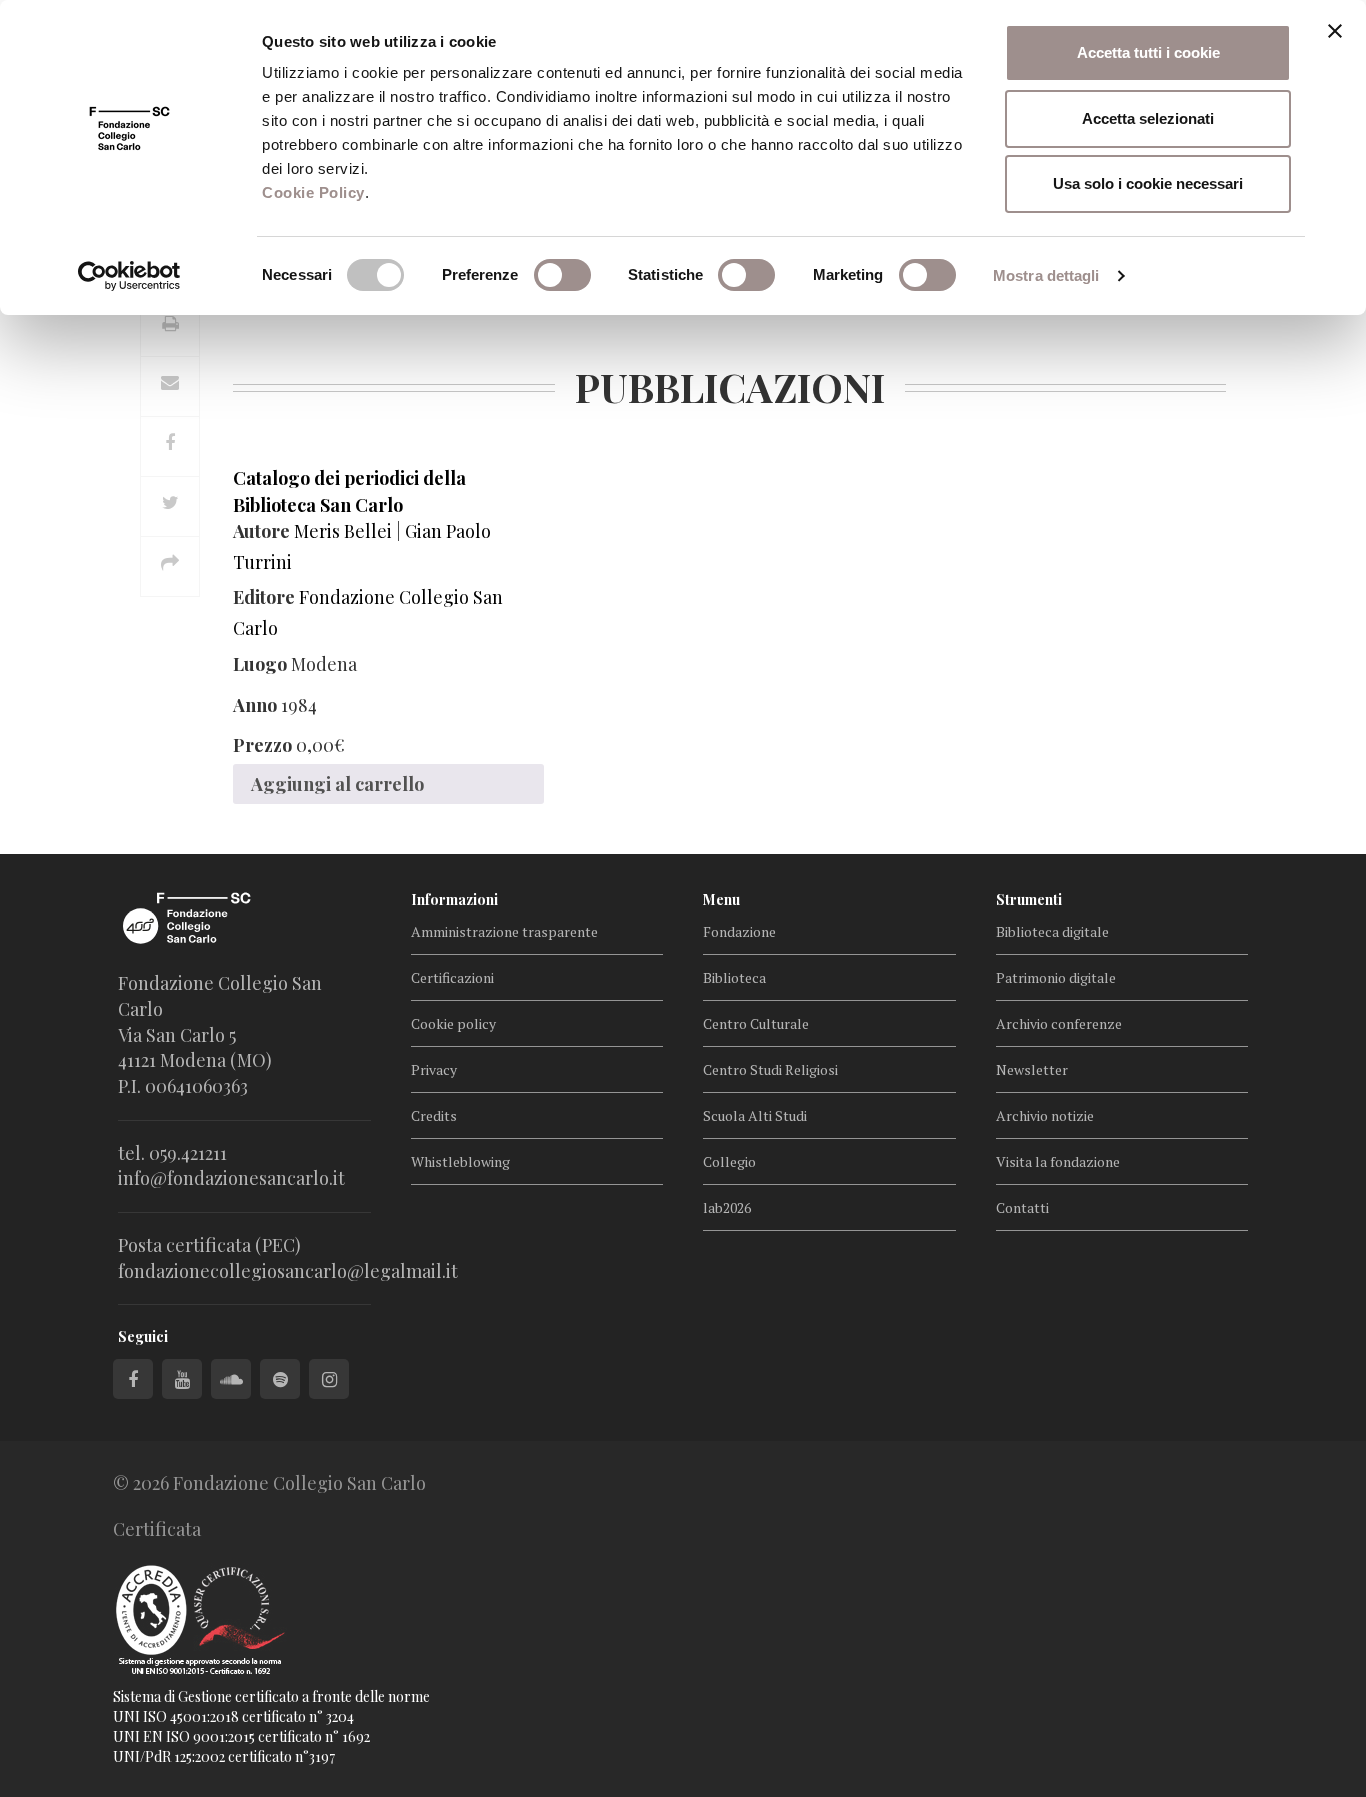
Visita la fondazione (1058, 1161)
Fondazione (739, 931)
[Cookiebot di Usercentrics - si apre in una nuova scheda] (129, 276)
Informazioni (454, 899)
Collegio (729, 1161)
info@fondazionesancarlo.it (231, 1178)
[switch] (562, 275)
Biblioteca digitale (1052, 931)
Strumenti (1029, 899)
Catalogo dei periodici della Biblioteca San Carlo (349, 491)
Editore (264, 597)
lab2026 (727, 1207)
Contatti (1022, 1207)
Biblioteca (734, 977)
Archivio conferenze (1059, 1023)
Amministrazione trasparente (504, 931)
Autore (261, 531)
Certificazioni (452, 977)
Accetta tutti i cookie (1148, 52)
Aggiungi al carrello (337, 784)
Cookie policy (453, 1023)
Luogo (260, 664)
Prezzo (262, 745)
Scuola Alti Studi (755, 1115)
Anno (255, 705)
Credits (434, 1115)
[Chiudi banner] (1335, 31)
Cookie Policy (313, 192)
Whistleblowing (460, 1161)
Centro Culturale (756, 1023)
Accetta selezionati (1148, 118)
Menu (721, 899)
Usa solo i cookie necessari (1148, 183)
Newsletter (1032, 1069)
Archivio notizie (1045, 1115)
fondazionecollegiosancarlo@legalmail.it (288, 1271)
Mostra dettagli (1046, 275)
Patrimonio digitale (1056, 977)
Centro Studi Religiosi (770, 1069)
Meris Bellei (343, 531)
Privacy (434, 1069)
